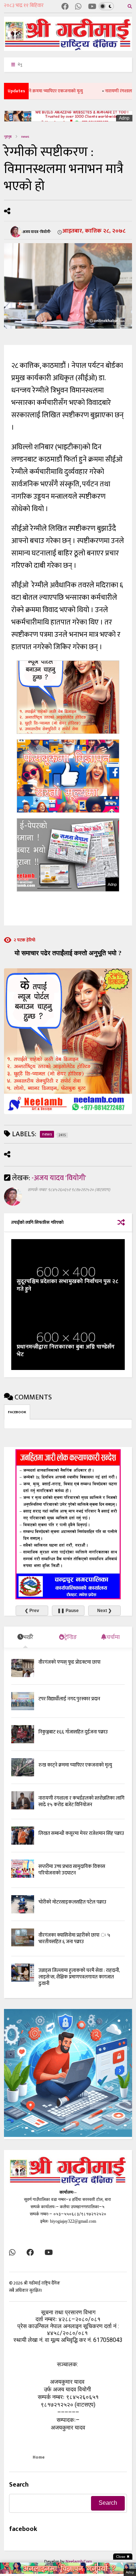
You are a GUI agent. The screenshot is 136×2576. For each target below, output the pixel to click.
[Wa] (78, 7)
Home (39, 2457)
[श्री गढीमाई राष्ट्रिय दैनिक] (68, 48)
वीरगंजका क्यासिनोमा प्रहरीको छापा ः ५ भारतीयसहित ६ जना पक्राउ (74, 1938)
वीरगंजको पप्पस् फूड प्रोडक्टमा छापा (69, 1662)
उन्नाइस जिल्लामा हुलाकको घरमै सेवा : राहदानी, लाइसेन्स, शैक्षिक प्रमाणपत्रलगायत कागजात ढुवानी (79, 1977)
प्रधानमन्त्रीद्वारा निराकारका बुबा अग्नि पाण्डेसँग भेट (66, 1351)
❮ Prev (32, 1611)
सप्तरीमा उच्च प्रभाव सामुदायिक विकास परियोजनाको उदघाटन (72, 1870)
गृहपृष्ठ (8, 137)
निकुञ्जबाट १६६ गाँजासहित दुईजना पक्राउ (73, 1732)
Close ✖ (123, 2557)
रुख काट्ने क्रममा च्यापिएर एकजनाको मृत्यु (75, 1765)
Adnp (124, 118)
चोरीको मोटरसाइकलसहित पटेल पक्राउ (72, 1902)
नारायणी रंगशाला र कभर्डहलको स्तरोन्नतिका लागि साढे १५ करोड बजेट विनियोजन (81, 1801)
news (25, 137)
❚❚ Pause (68, 1611)
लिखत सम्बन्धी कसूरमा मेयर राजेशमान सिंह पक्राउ (81, 1833)
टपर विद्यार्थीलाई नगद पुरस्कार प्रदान (69, 1699)
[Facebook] (65, 7)
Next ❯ (104, 1611)
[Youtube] (92, 7)
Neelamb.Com (79, 2561)
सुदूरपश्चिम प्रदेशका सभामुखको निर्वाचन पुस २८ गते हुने (67, 1285)
